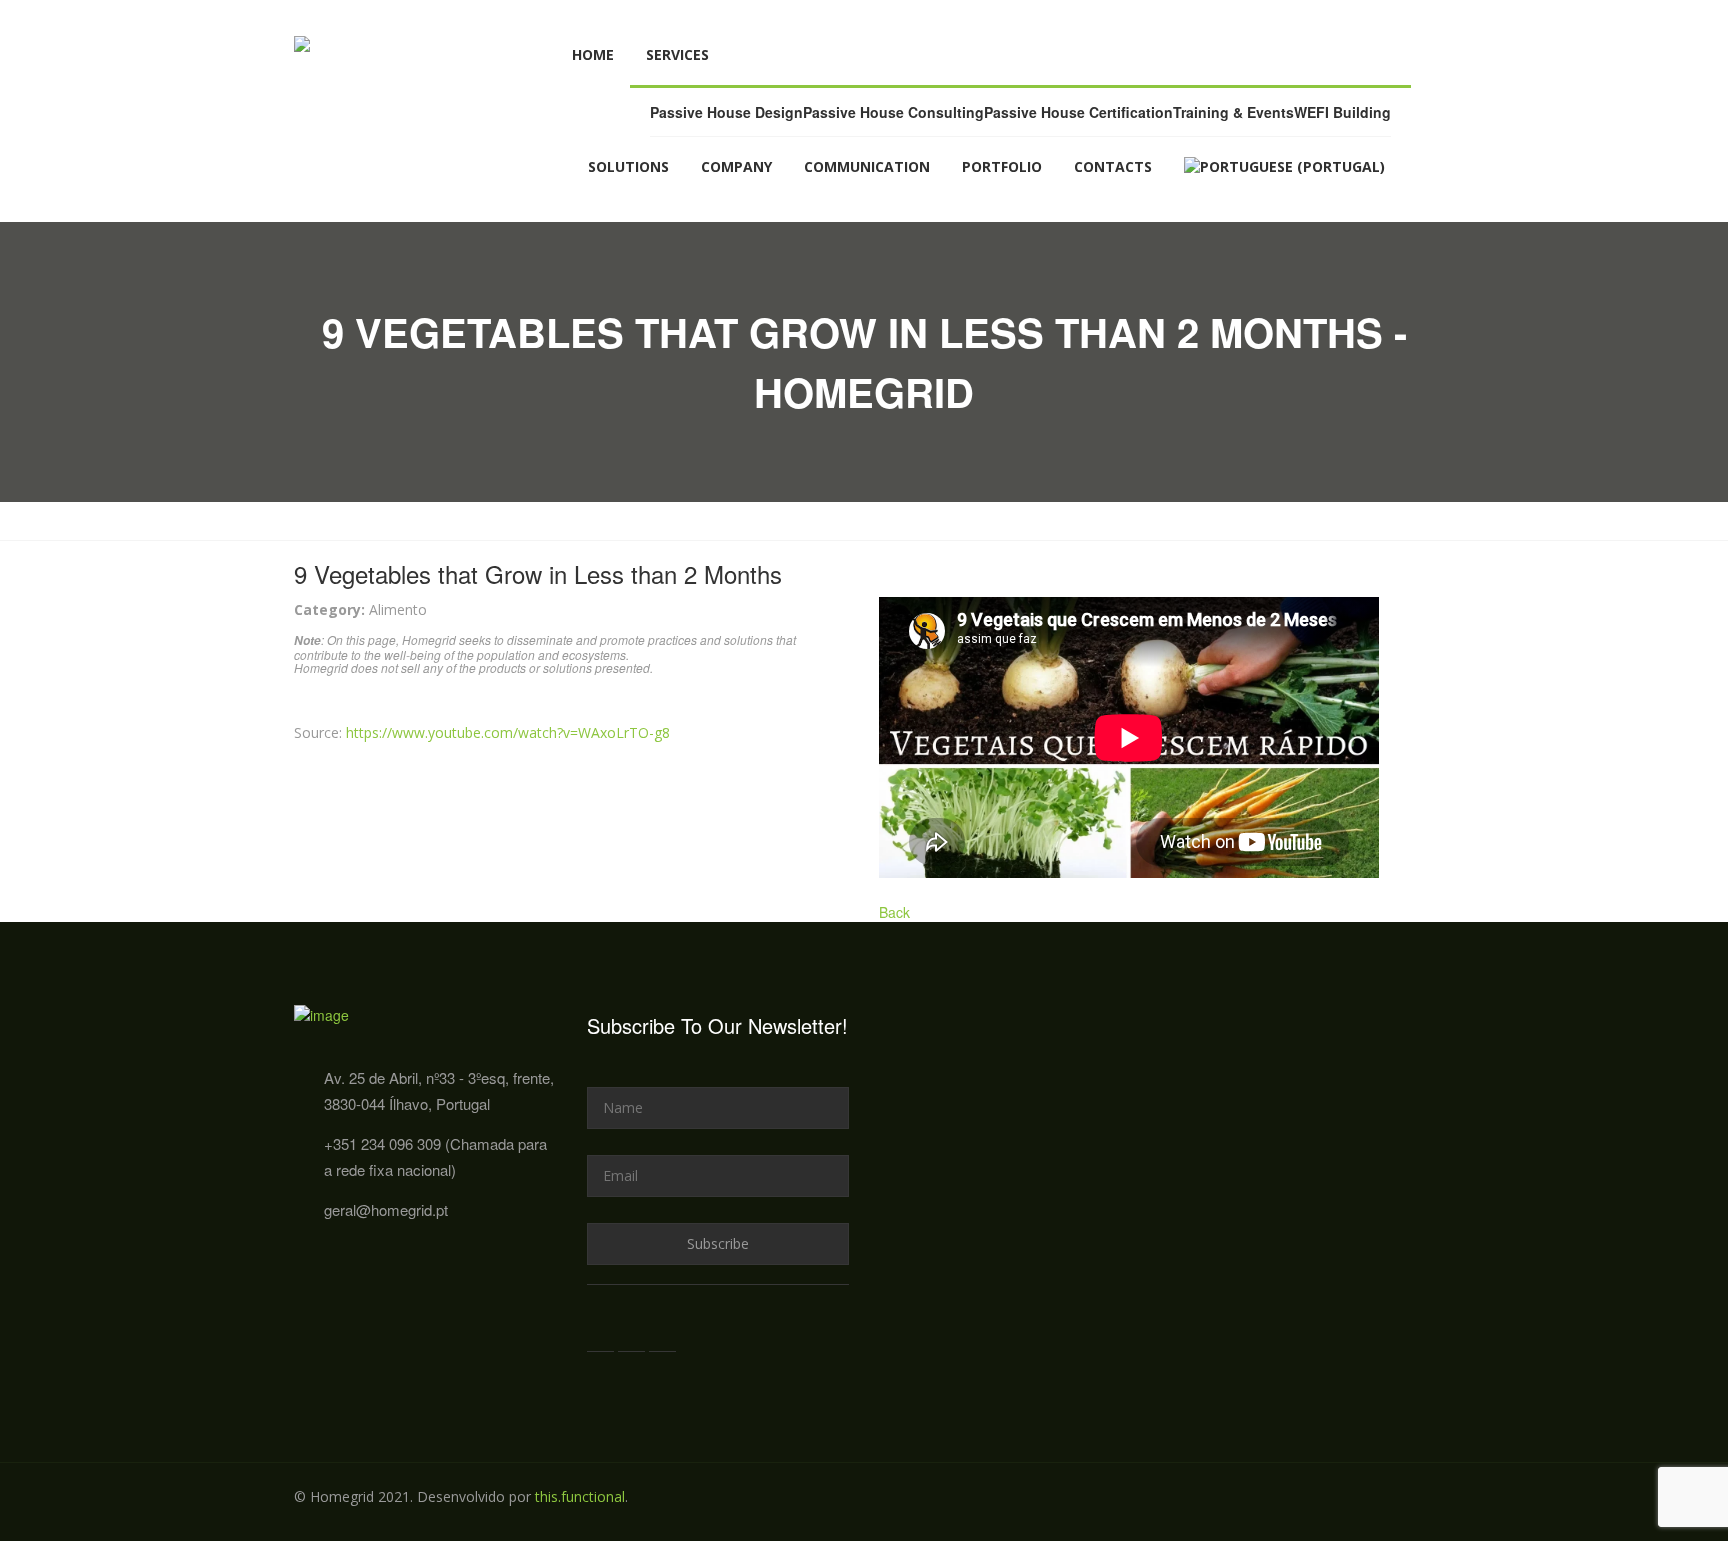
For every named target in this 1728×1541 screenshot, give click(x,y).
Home (593, 54)
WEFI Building (1342, 112)
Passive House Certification (1078, 112)
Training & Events (1233, 112)
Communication (867, 166)
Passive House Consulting (893, 112)
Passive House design (726, 112)
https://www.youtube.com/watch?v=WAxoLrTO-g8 (508, 732)
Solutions (628, 166)
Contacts (1113, 166)
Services (677, 54)
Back (894, 912)
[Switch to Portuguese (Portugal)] (1284, 167)
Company (736, 166)
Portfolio (1002, 166)
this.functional (580, 1496)
